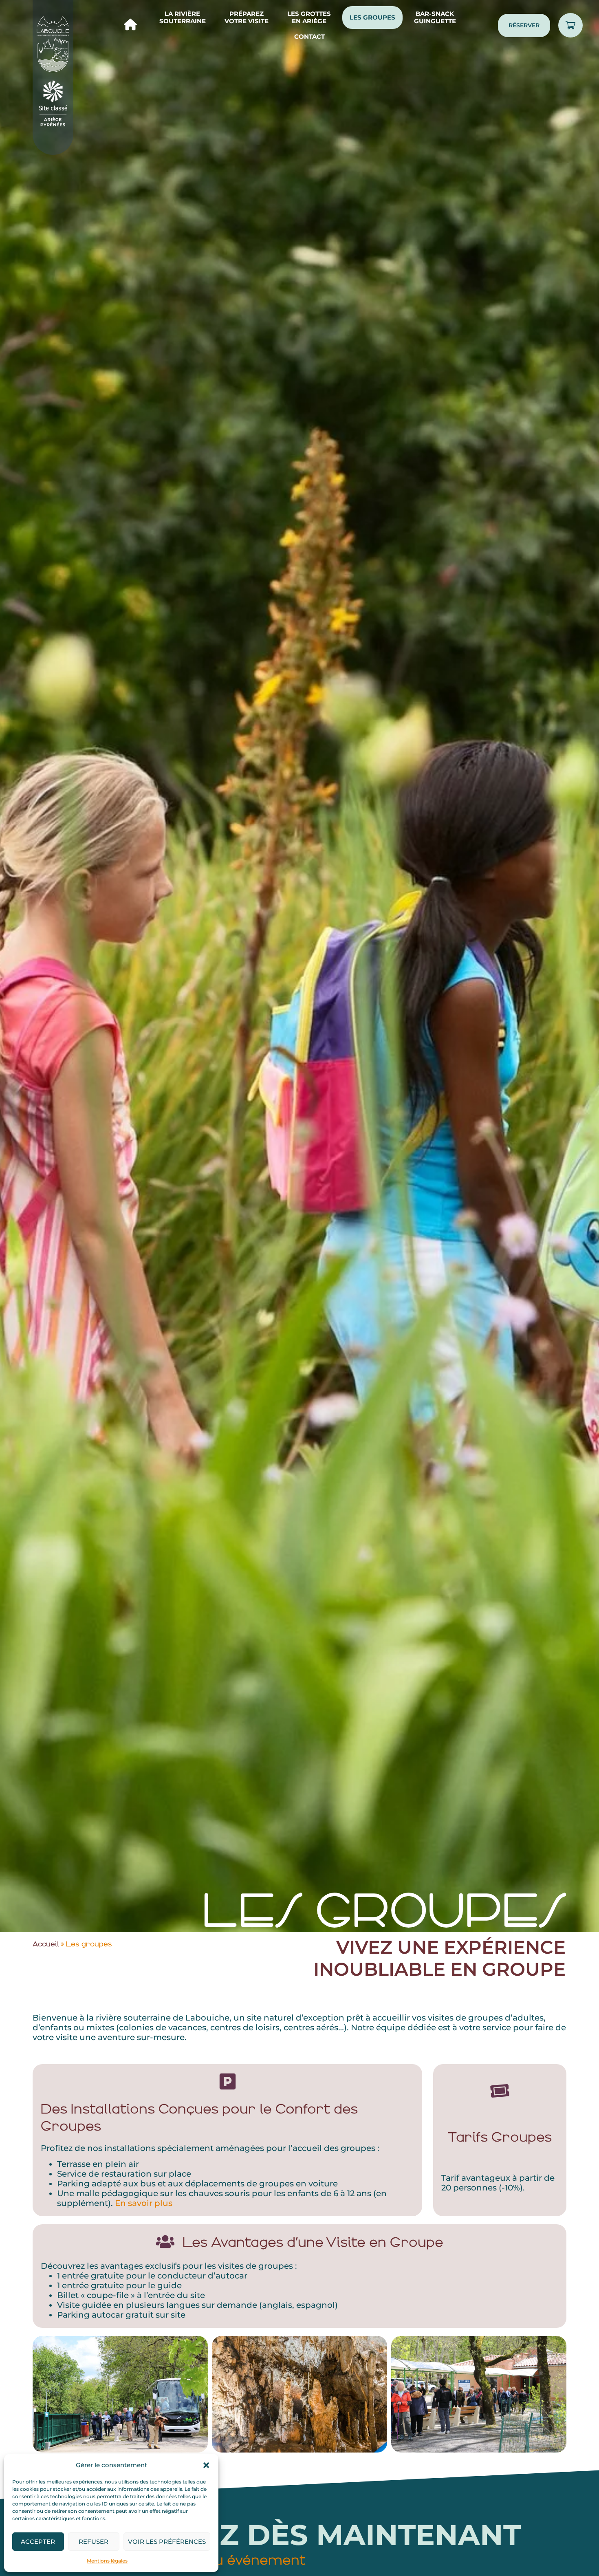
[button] (206, 2465)
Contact (309, 36)
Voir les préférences (167, 2542)
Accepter (38, 2542)
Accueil (46, 1944)
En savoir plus (144, 2203)
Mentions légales (107, 2561)
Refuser (94, 2542)
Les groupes (372, 17)
